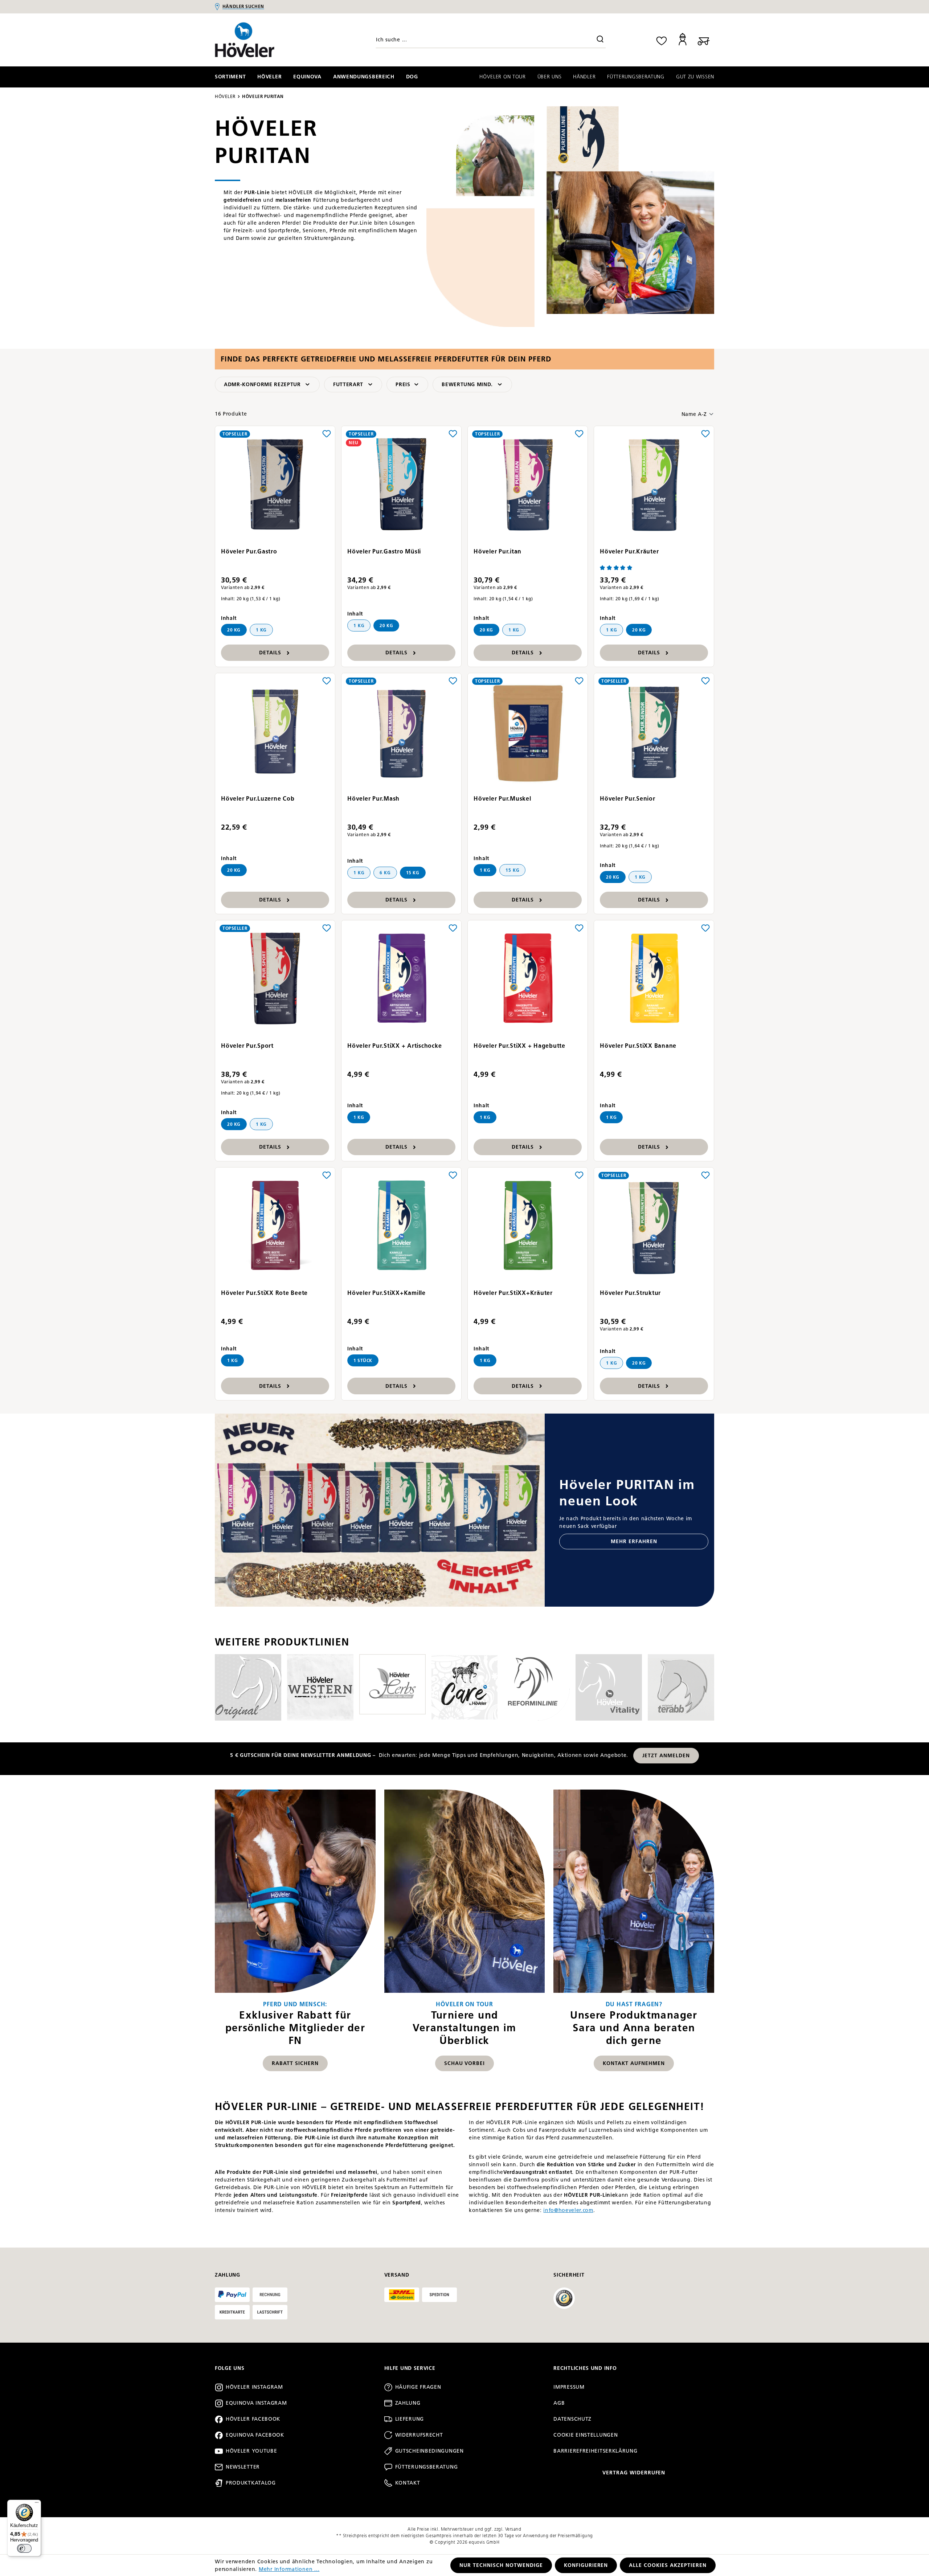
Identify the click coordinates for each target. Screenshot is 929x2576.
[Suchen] (600, 40)
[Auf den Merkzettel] (327, 433)
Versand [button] (397, 2275)
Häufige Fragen (418, 2387)
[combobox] (491, 40)
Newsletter (243, 2467)
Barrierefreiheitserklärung (595, 2451)
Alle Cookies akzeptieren (668, 2565)
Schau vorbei (465, 2063)
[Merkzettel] (662, 40)
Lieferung (410, 2419)
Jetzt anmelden (666, 1756)
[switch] (24, 2548)
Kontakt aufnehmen (634, 2063)
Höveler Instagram (254, 2387)
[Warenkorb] (704, 40)
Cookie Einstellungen (586, 2435)
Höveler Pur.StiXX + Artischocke (394, 1046)
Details (270, 653)
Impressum (569, 2387)
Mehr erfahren (634, 1541)
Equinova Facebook (255, 2435)
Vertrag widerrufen (634, 2473)
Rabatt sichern (295, 2063)
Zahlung (408, 2403)
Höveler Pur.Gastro (249, 551)
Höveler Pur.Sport (247, 1046)
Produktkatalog (251, 2483)
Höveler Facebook (253, 2419)
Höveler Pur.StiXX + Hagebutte (519, 1046)
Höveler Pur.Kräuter (629, 551)
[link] (295, 1934)
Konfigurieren (586, 2565)
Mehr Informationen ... (289, 2569)
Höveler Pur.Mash (373, 799)
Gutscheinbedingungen (429, 2451)
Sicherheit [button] (569, 2275)
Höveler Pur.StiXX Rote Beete (264, 1293)
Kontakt (408, 2483)
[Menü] (37, 2504)
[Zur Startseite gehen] (274, 40)
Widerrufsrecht (419, 2435)
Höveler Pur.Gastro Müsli (384, 551)
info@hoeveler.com (568, 2210)
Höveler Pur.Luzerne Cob (258, 799)
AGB (559, 2403)
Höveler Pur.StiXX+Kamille (386, 1293)
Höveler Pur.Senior (628, 799)
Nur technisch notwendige (501, 2565)
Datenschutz (572, 2419)
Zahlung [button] (228, 2275)
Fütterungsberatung (427, 2467)
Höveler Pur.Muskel (502, 799)
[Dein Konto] (683, 40)
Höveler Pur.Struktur (630, 1293)
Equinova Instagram (256, 2403)
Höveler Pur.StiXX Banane (638, 1046)
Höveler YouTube (251, 2451)
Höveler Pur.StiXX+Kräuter (513, 1293)
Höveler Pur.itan (498, 551)
